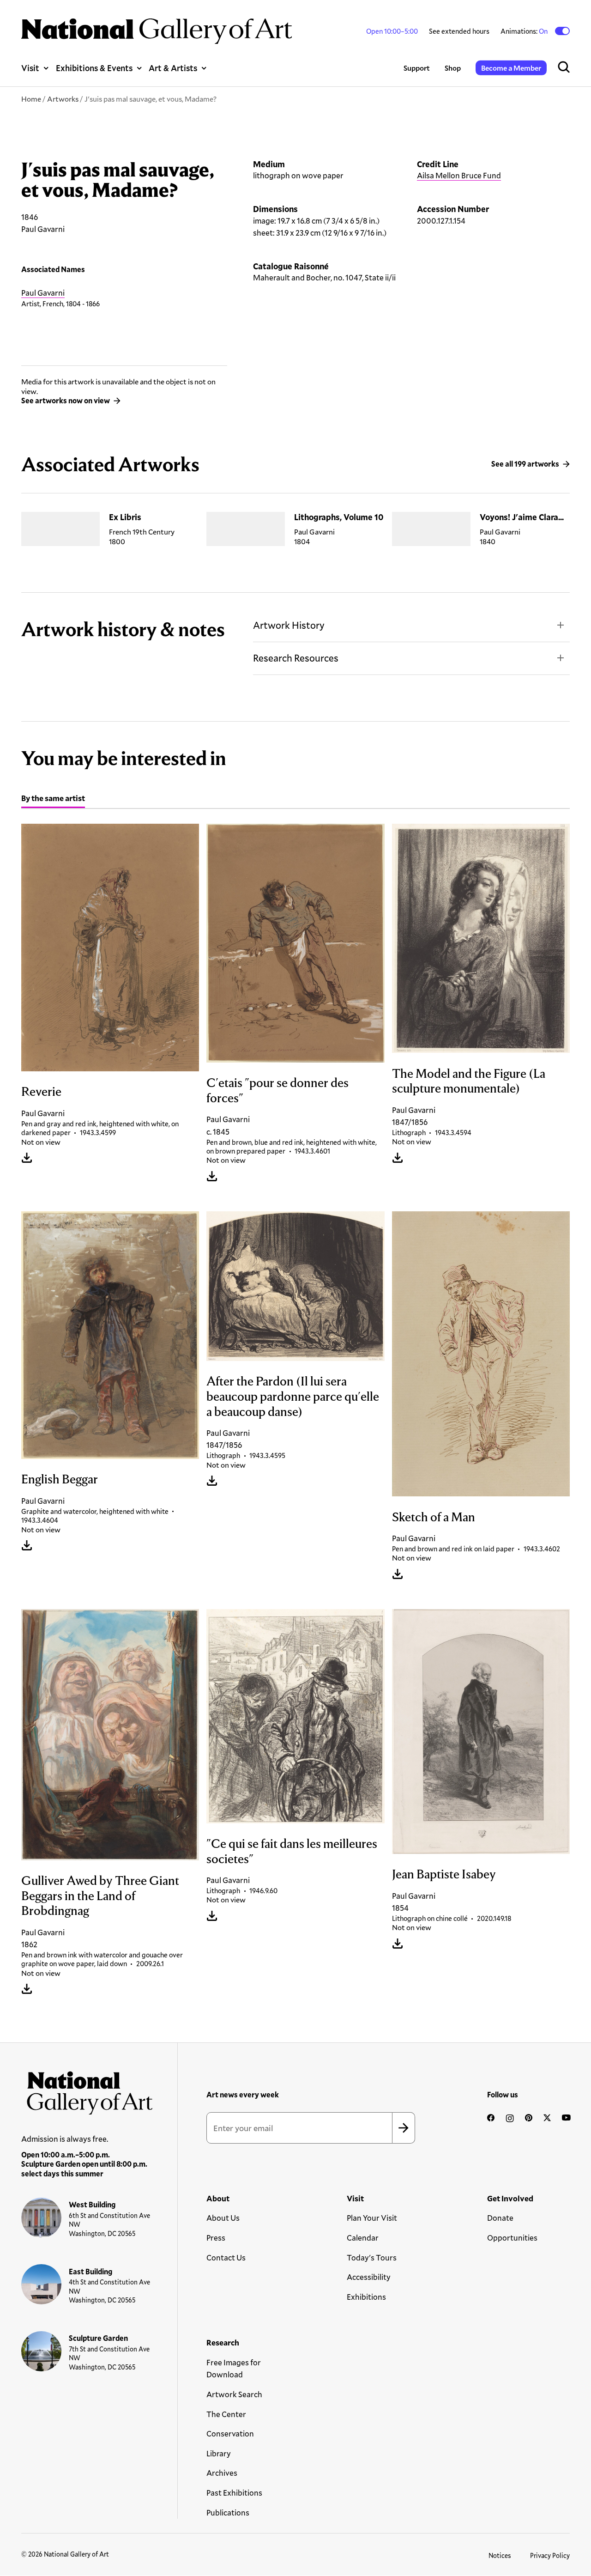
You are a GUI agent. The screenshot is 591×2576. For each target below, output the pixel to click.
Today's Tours (372, 2257)
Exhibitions (366, 2297)
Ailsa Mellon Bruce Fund (459, 175)
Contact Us (226, 2257)
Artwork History (289, 625)
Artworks (63, 99)
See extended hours (459, 31)
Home (31, 99)
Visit (30, 68)
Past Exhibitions (234, 2493)
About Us (223, 2218)
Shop (453, 68)
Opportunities (512, 2238)
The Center (226, 2414)
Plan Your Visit (372, 2218)
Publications (228, 2512)
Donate (500, 2218)
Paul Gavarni (43, 293)
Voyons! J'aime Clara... (522, 517)
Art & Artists (173, 68)
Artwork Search (234, 2394)
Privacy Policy (550, 2555)
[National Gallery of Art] (87, 2090)
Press (216, 2238)
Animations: (525, 31)
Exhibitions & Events (94, 68)
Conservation (230, 2433)
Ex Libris (125, 517)
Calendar (363, 2238)
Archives (222, 2473)
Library (219, 2453)
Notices (500, 2555)
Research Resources (296, 658)
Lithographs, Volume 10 (339, 517)
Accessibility (369, 2277)
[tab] (53, 799)
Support (417, 68)
